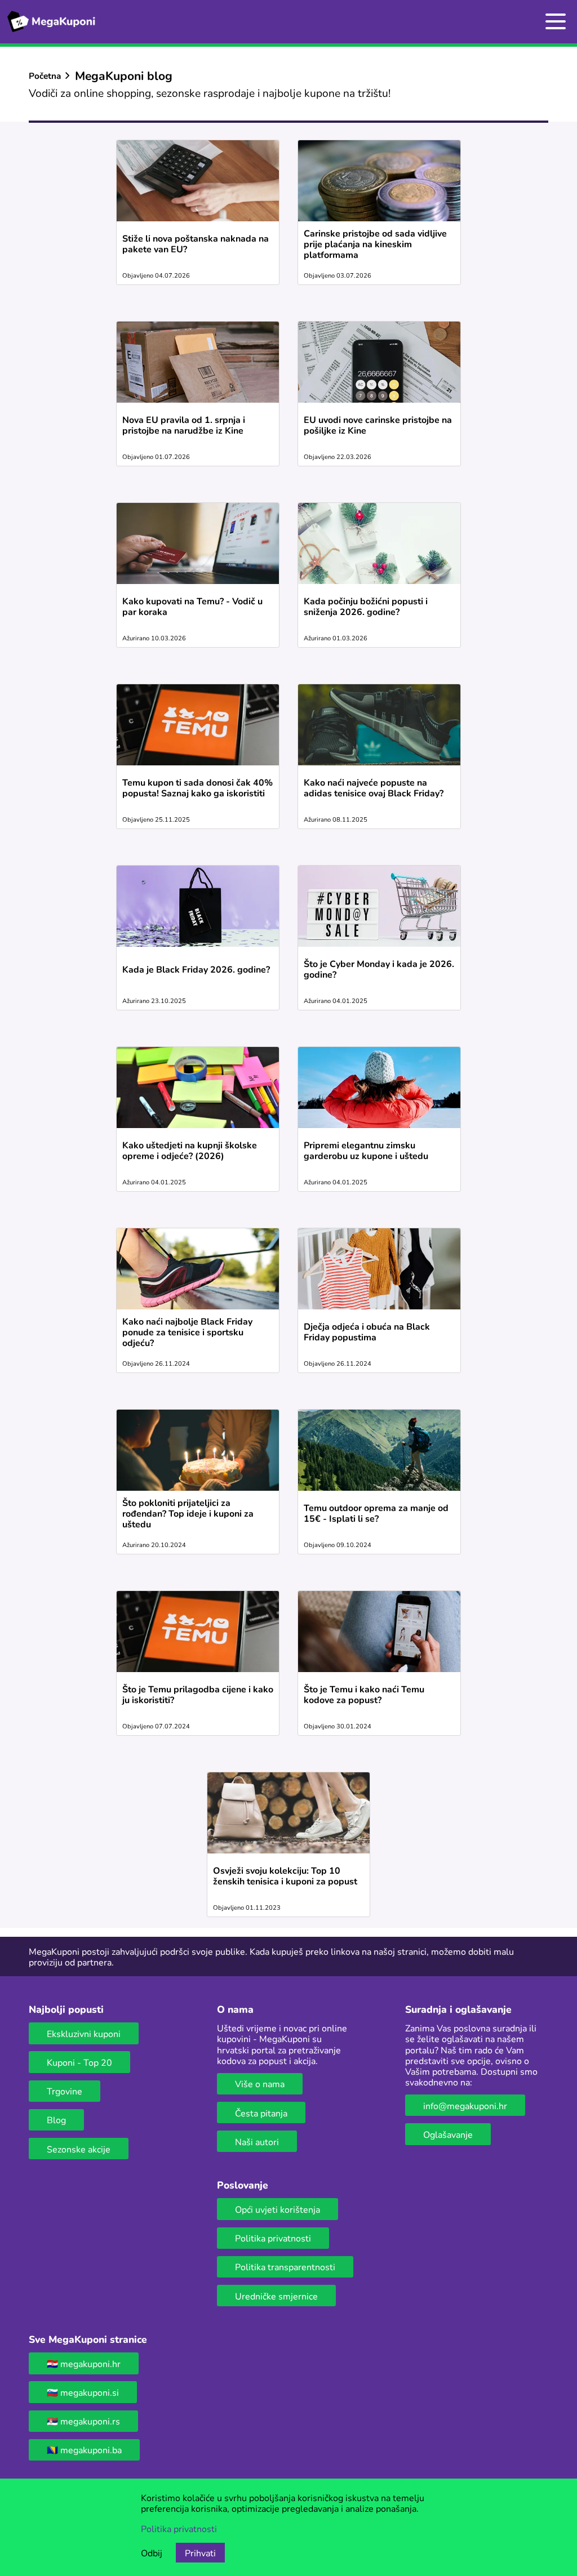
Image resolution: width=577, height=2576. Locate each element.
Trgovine (65, 2091)
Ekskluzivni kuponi (84, 2033)
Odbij (152, 2553)
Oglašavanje (448, 2134)
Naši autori (257, 2142)
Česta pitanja (261, 2113)
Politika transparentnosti (285, 2267)
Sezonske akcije (79, 2149)
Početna (45, 75)
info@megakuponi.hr (465, 2105)
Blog (56, 2120)
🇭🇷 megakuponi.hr (84, 2363)
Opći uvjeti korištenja (278, 2209)
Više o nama (260, 2083)
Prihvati (200, 2553)
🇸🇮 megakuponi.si (83, 2392)
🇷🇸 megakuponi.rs (83, 2421)
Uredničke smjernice (276, 2296)
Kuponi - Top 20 (79, 2062)
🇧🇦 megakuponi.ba (84, 2450)
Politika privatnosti (273, 2238)
